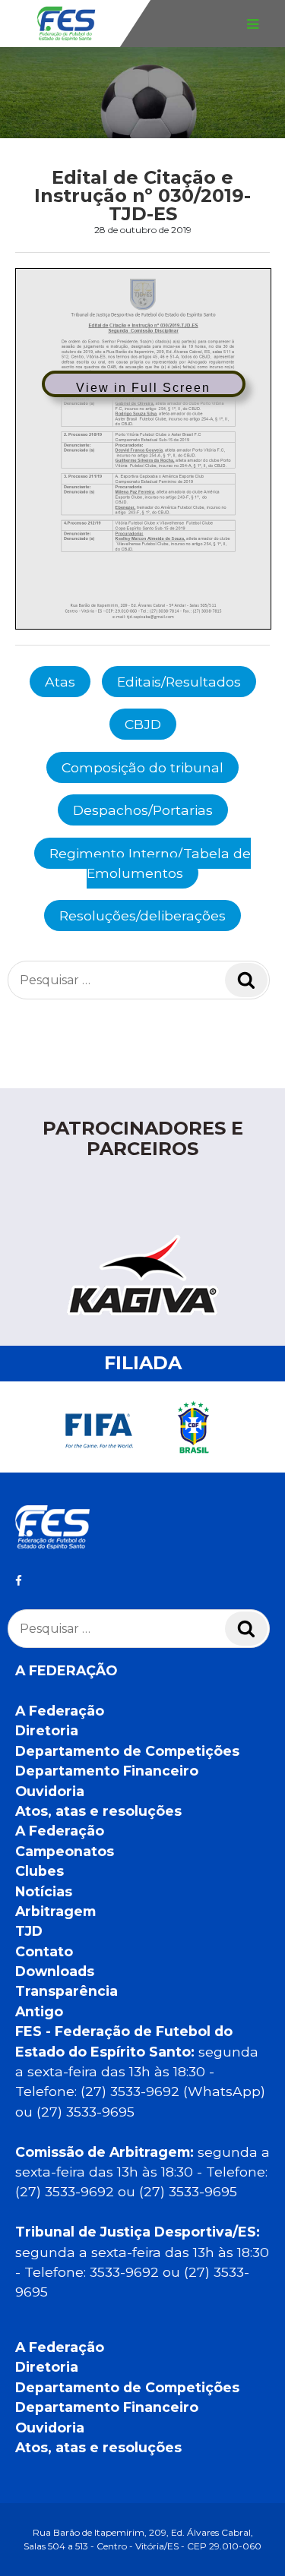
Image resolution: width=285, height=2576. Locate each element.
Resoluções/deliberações (142, 915)
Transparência (66, 1991)
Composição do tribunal (142, 767)
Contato (44, 1951)
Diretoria (47, 1730)
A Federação (60, 1711)
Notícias (44, 1891)
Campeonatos (65, 1851)
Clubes (40, 1871)
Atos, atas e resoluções (98, 1811)
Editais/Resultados (179, 682)
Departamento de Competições (127, 1751)
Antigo (39, 2011)
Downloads (55, 1971)
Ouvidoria (50, 1791)
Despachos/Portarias (143, 810)
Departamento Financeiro (107, 1771)
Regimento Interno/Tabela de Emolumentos (150, 863)
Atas (60, 682)
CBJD (143, 724)
